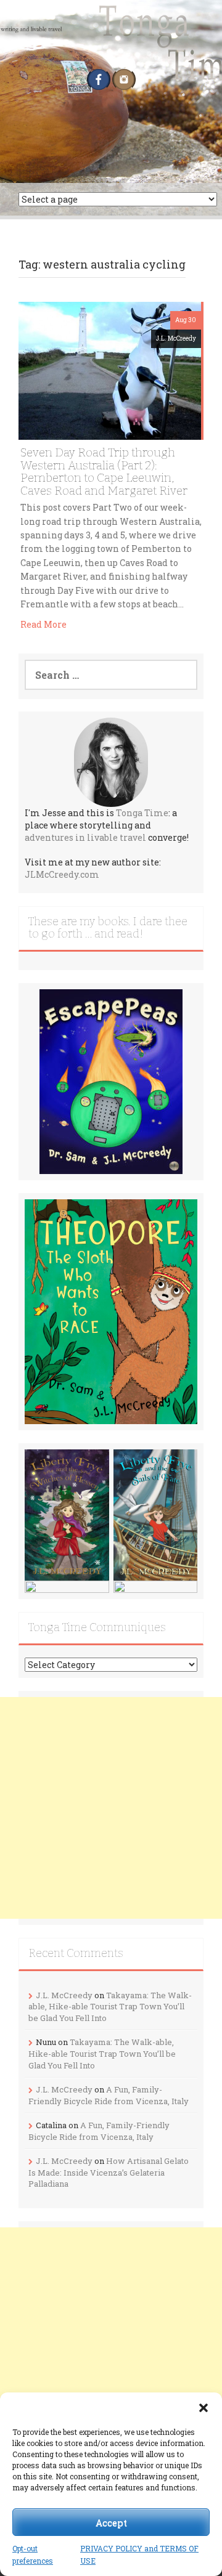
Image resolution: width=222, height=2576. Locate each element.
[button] (203, 2408)
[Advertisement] (111, 1808)
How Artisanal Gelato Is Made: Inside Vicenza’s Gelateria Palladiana (109, 2172)
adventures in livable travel (85, 837)
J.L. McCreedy (176, 338)
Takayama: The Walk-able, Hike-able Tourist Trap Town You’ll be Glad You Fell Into (110, 2007)
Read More (43, 624)
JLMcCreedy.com (62, 874)
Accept (111, 2522)
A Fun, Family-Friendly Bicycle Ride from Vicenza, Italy (109, 2095)
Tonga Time (142, 813)
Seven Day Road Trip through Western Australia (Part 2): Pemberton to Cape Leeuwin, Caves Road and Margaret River (104, 472)
